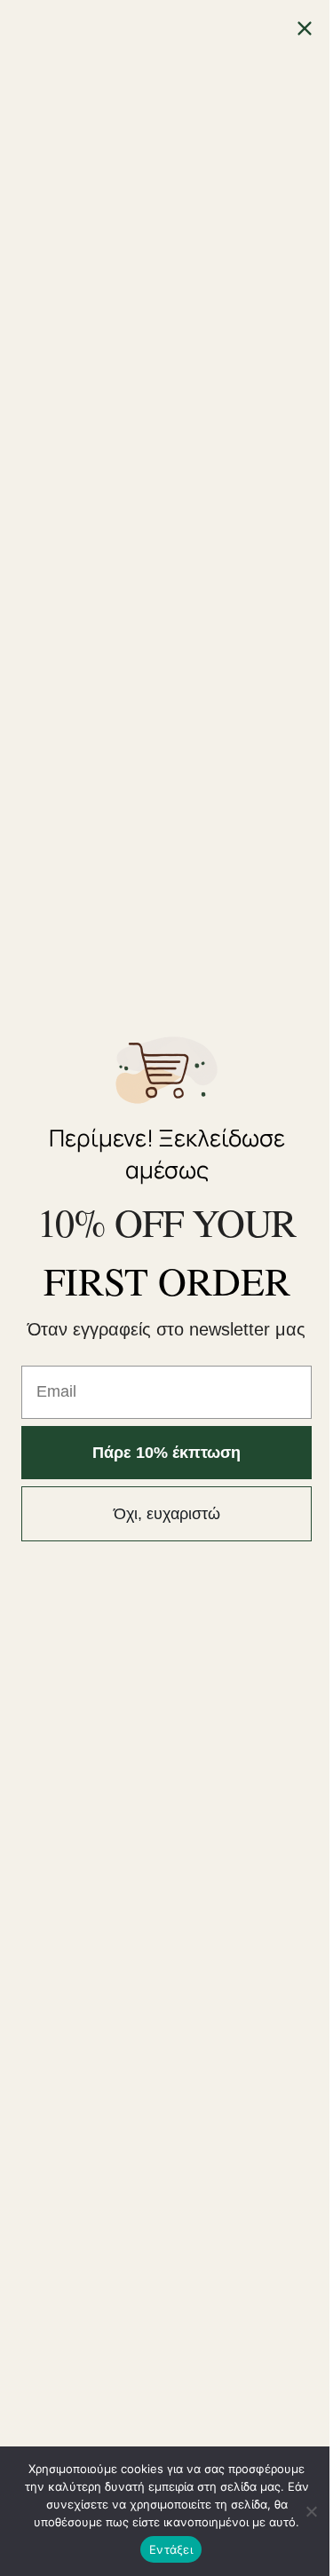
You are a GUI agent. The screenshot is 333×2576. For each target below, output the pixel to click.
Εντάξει (171, 2549)
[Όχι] (311, 2511)
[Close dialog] (305, 28)
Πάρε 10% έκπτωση (166, 1453)
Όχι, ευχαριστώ (167, 1514)
